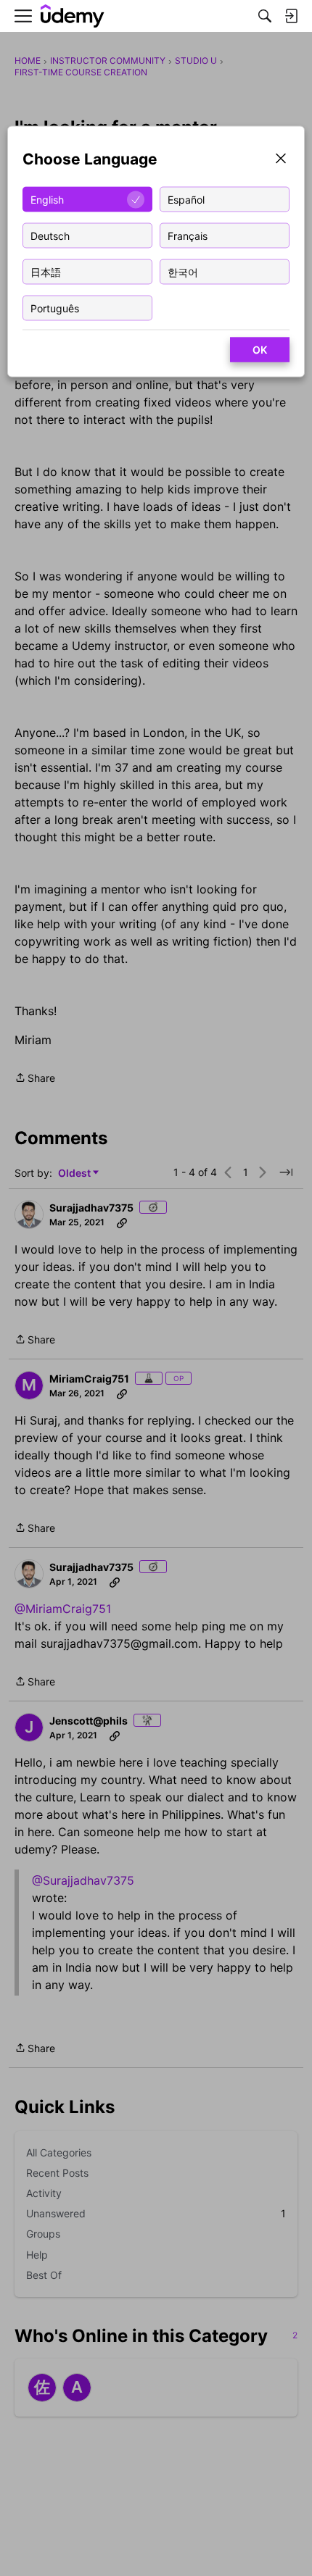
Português (55, 308)
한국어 (183, 271)
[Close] (281, 160)
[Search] (265, 16)
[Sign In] (291, 16)
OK (260, 350)
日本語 (46, 271)
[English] (73, 16)
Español (186, 199)
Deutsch (50, 235)
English (47, 199)
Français (188, 235)
